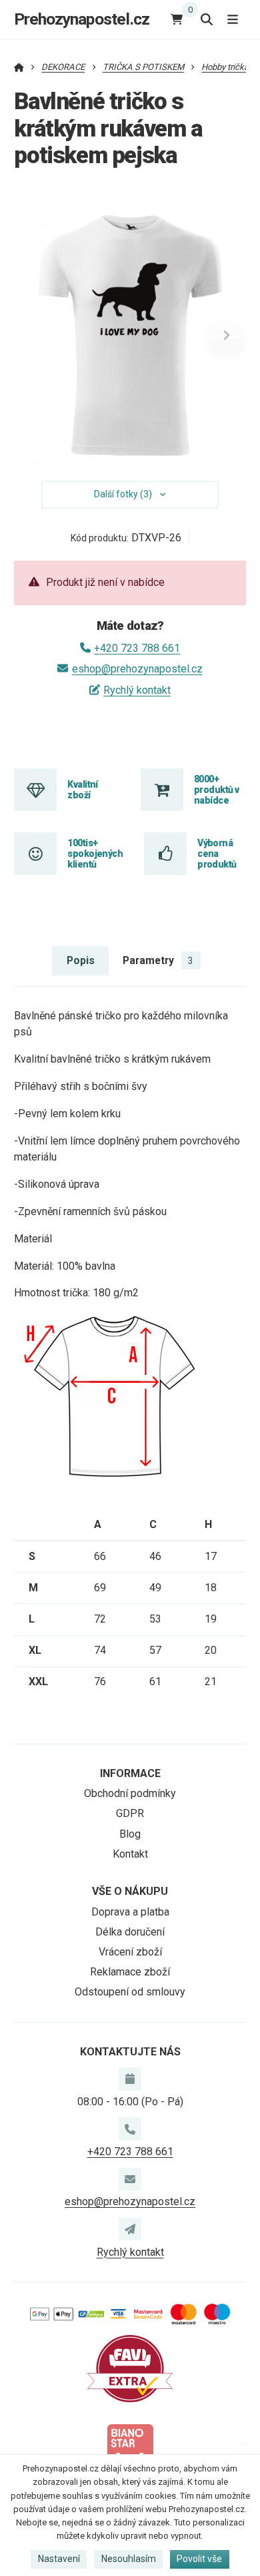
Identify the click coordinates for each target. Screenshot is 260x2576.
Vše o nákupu (130, 1891)
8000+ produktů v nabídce (216, 790)
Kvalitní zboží (83, 790)
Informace (130, 1773)
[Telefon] (130, 2129)
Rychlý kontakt (137, 690)
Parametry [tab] (158, 960)
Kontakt (130, 1854)
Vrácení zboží (130, 1952)
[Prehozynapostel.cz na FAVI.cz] (130, 2368)
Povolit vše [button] (199, 2559)
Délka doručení (130, 1932)
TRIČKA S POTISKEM (143, 67)
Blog (130, 1834)
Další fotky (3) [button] (123, 494)
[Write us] (130, 2229)
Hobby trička (225, 67)
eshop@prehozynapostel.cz (137, 669)
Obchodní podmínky (130, 1793)
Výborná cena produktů (217, 854)
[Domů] (19, 67)
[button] (226, 336)
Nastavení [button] (59, 2559)
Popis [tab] (81, 960)
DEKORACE (63, 67)
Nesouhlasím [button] (129, 2559)
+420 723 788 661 (137, 648)
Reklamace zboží (130, 1972)
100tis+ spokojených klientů (95, 854)
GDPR (130, 1813)
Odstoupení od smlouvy (130, 1992)
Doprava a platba (130, 1912)
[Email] (130, 2179)
